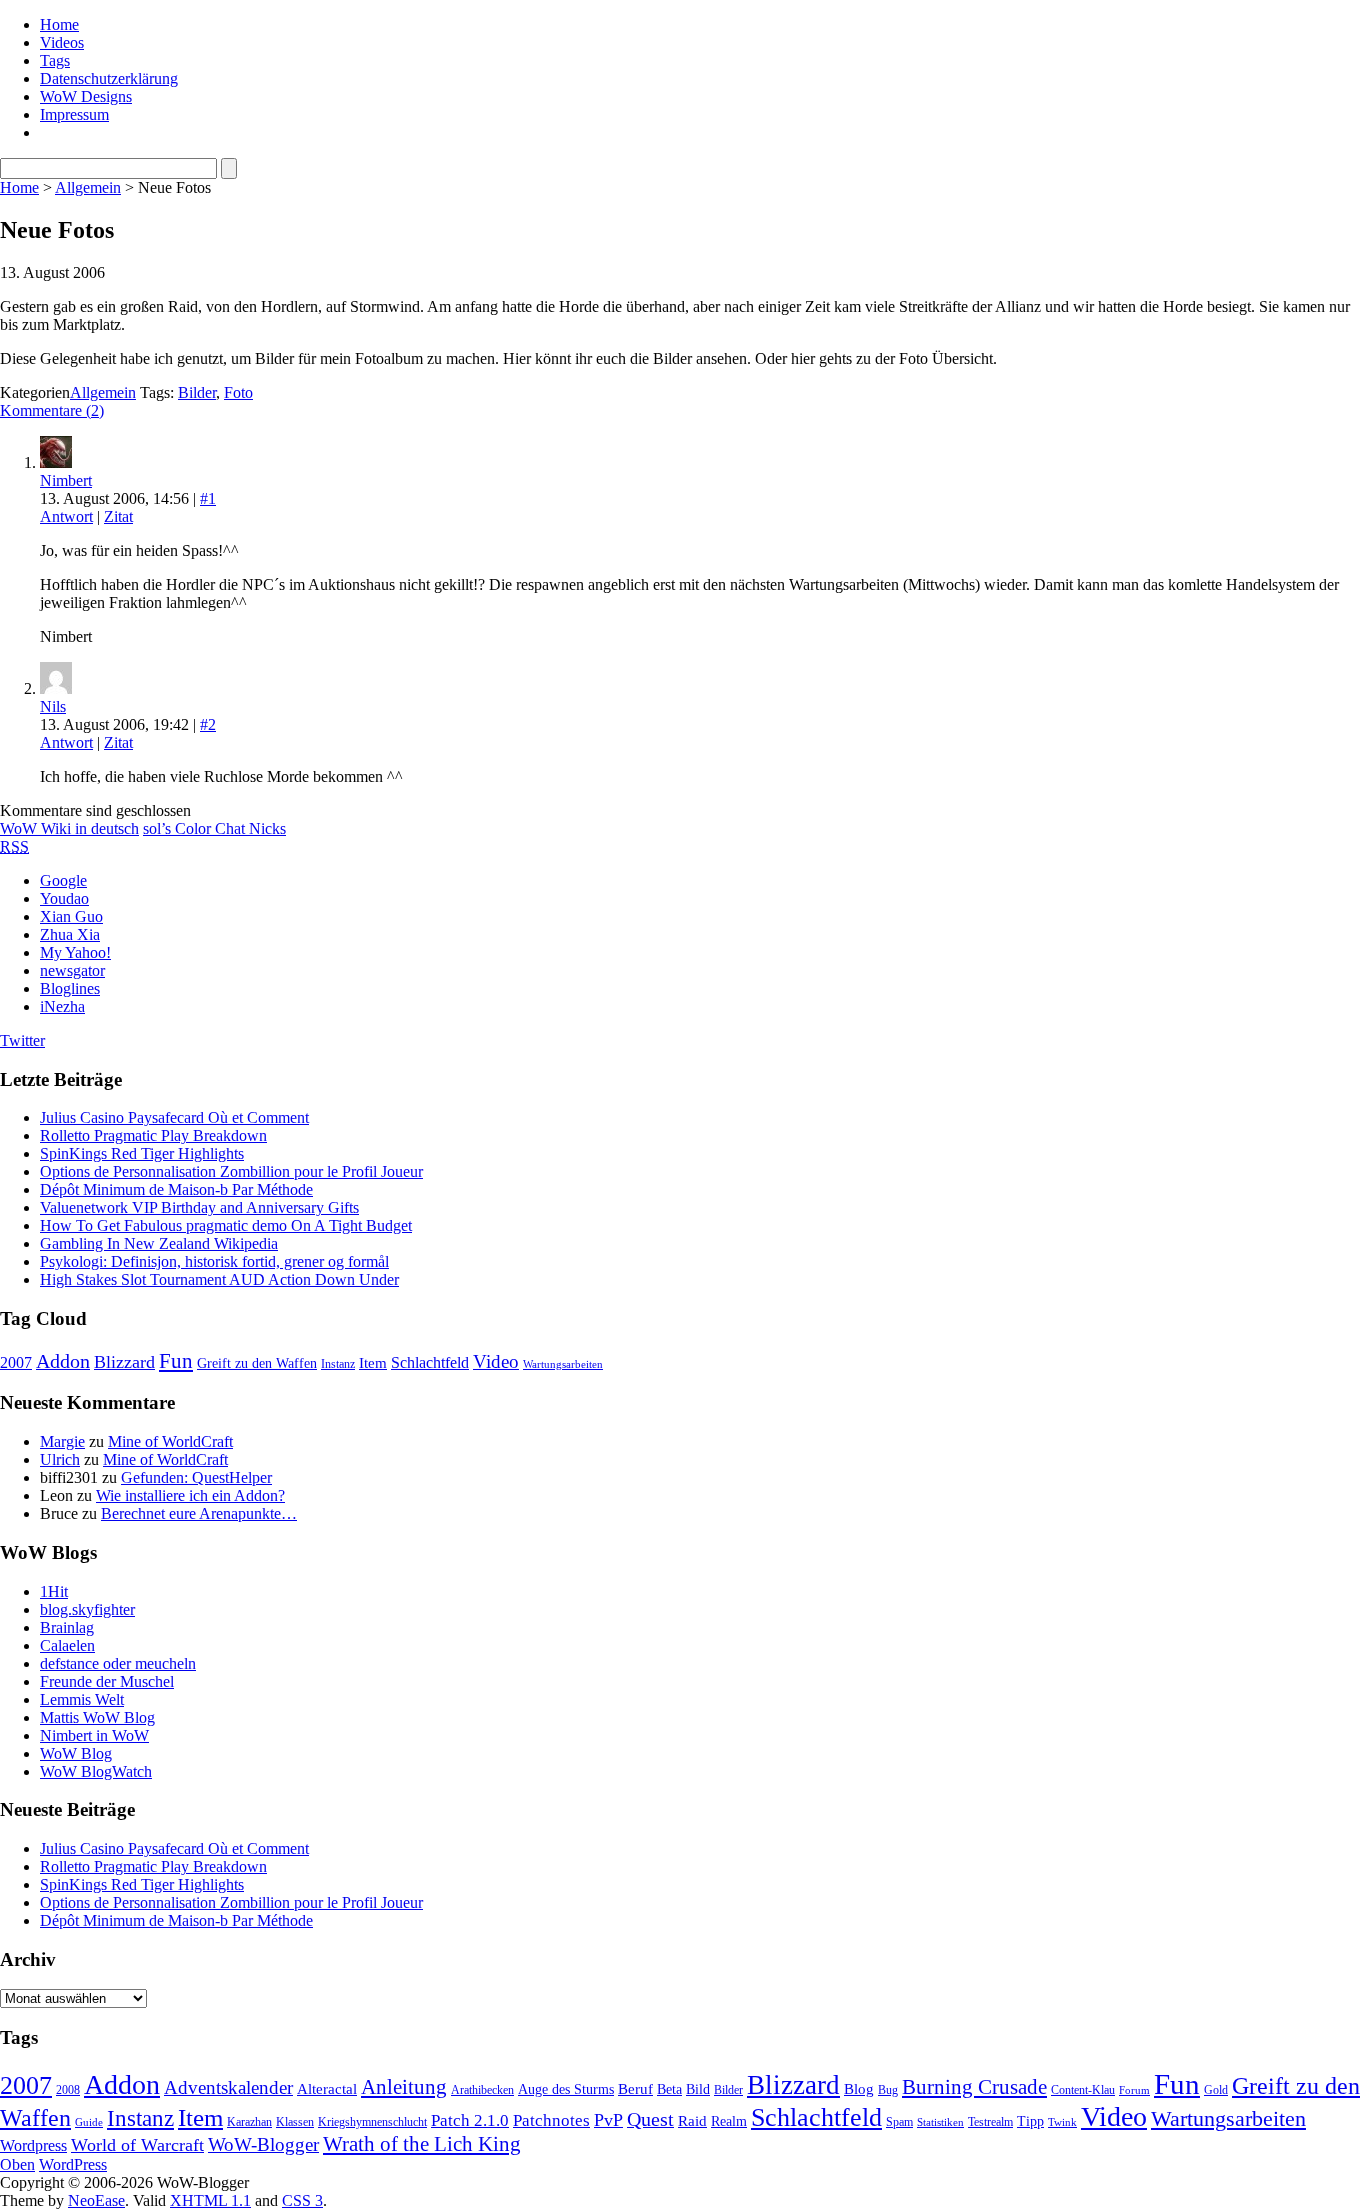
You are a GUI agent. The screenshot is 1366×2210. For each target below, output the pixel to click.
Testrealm (990, 2122)
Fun (176, 1361)
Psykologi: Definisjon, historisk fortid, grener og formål (214, 1261)
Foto (238, 392)
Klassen (295, 2122)
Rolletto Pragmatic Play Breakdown (153, 1135)
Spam (899, 2122)
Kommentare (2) (52, 410)
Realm (729, 2121)
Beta (669, 2089)
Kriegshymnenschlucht (372, 2122)
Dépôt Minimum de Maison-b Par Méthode (176, 1189)
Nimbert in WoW (94, 1735)
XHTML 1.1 (210, 2200)
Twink (1062, 2122)
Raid (692, 2121)
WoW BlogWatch (96, 1771)
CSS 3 (302, 2200)
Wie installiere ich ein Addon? (190, 1495)
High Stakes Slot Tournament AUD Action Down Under (219, 1279)
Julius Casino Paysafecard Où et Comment (174, 1117)
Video (496, 1361)
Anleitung (404, 2087)
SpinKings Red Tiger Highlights (142, 1153)
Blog (859, 2089)
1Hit (54, 1591)
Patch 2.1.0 (470, 2120)
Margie (62, 1441)
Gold (1216, 2090)
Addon (63, 1361)
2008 (68, 2090)
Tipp (1030, 2121)
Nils (53, 706)
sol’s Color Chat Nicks (214, 828)
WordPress (73, 2164)
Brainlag (67, 1627)
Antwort (66, 516)
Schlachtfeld (430, 1362)
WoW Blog (76, 1753)
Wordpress (33, 2145)
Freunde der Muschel (107, 1681)
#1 (208, 498)
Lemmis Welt (82, 1699)
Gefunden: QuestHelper (196, 1477)
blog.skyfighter (87, 1609)
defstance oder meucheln (118, 1663)
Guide (89, 2122)
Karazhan (249, 2122)
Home (59, 24)
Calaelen (67, 1645)
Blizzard (124, 1362)
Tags (55, 60)
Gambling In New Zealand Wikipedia (159, 1243)
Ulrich (60, 1459)
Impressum (74, 114)
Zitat (118, 516)
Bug (888, 2090)
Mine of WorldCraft (170, 1441)
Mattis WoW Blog (97, 1717)
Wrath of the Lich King (422, 2144)
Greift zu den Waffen (257, 1363)
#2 (208, 724)
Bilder (197, 392)
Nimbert (66, 480)
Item (373, 1363)
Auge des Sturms (566, 2089)
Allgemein (88, 187)
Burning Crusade (974, 2087)
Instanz (338, 1364)
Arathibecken (482, 2090)
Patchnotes (551, 2120)
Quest (650, 2119)
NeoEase (96, 2200)
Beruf (635, 2089)
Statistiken (940, 2122)
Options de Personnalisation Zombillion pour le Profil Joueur (231, 1171)
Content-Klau (1083, 2090)
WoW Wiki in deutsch (69, 828)
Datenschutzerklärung (109, 78)
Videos (62, 42)
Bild (698, 2089)
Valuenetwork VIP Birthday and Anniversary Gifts (199, 1207)
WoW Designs (86, 96)
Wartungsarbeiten (563, 1364)
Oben (17, 2164)
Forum (1134, 2090)
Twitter (22, 1040)
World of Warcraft (137, 2145)
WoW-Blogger (263, 2144)
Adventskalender (228, 2087)
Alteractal (327, 2089)
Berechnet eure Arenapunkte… (199, 1513)
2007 (16, 1362)
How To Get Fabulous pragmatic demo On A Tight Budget (226, 1225)
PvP (608, 2120)
